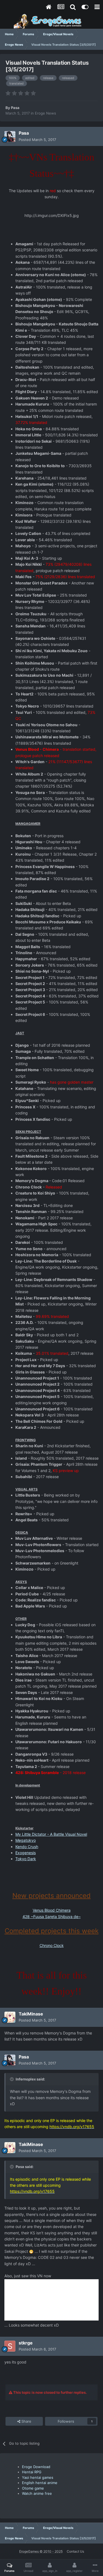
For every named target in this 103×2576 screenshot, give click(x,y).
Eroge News (45, 113)
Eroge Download (36, 2467)
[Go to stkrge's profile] (10, 2346)
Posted (37, 140)
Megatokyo (26, 1840)
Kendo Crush (27, 1847)
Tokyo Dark (26, 1859)
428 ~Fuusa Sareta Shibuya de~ (52, 1917)
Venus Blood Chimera (52, 1910)
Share (26, 2421)
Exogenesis (26, 1853)
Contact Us (75, 2551)
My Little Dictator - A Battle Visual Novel (51, 1834)
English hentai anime (40, 2483)
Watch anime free (37, 2493)
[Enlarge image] (31, 2251)
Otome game (33, 2488)
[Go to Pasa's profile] (10, 137)
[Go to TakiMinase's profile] (10, 2017)
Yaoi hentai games (38, 2477)
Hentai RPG (32, 2472)
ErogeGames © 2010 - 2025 (41, 2551)
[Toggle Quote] (12, 2079)
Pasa (15, 108)
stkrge (26, 2343)
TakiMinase (31, 2014)
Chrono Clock (52, 1945)
